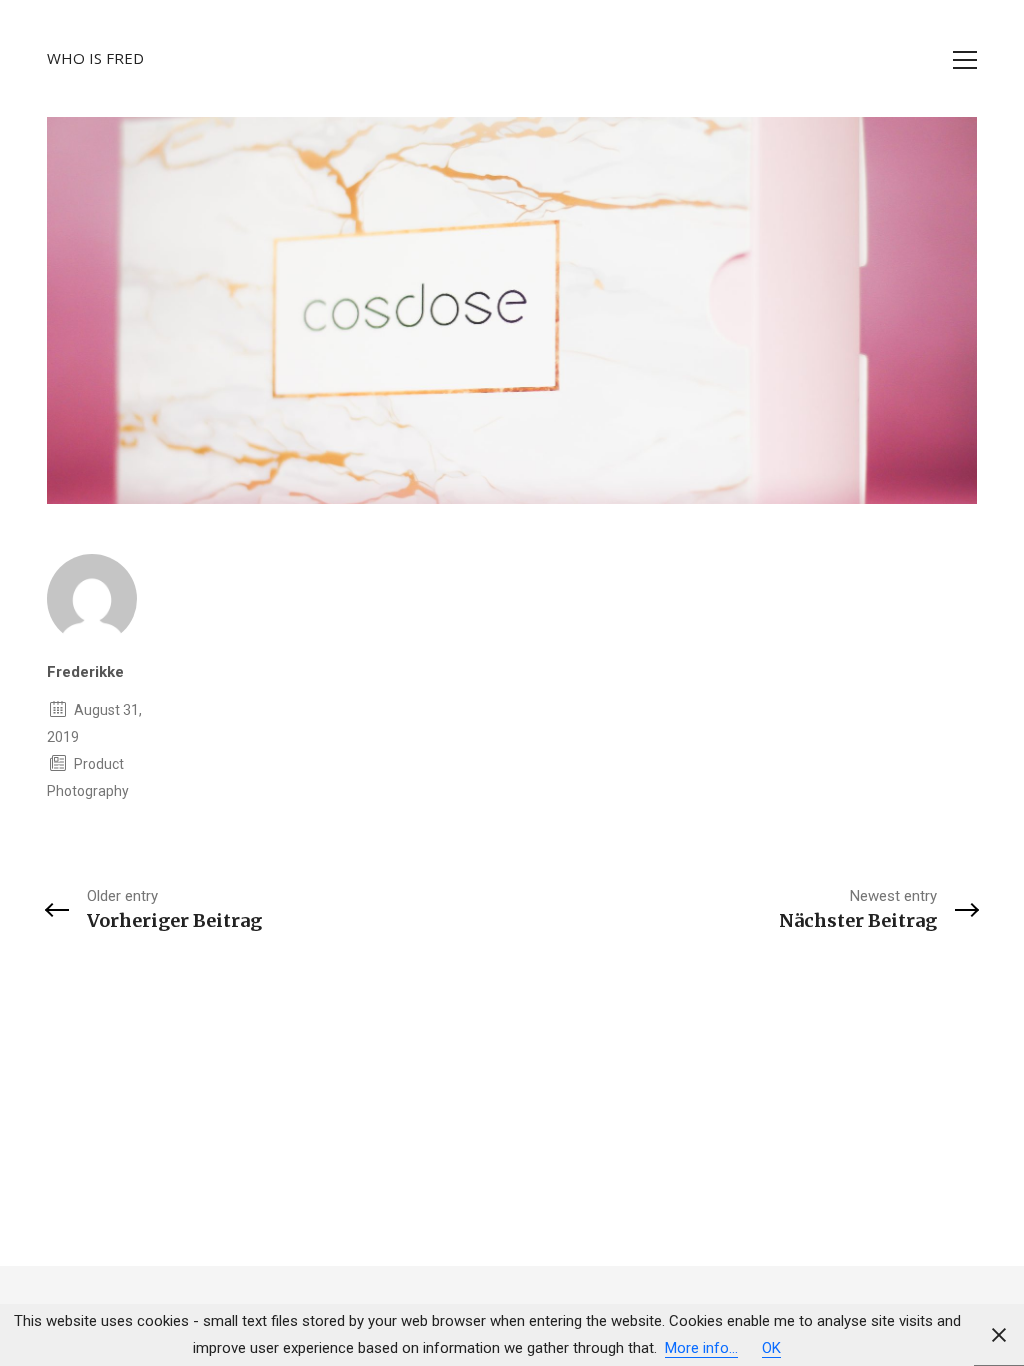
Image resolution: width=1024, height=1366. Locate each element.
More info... (701, 1348)
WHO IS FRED (95, 58)
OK (771, 1348)
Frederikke (85, 672)
